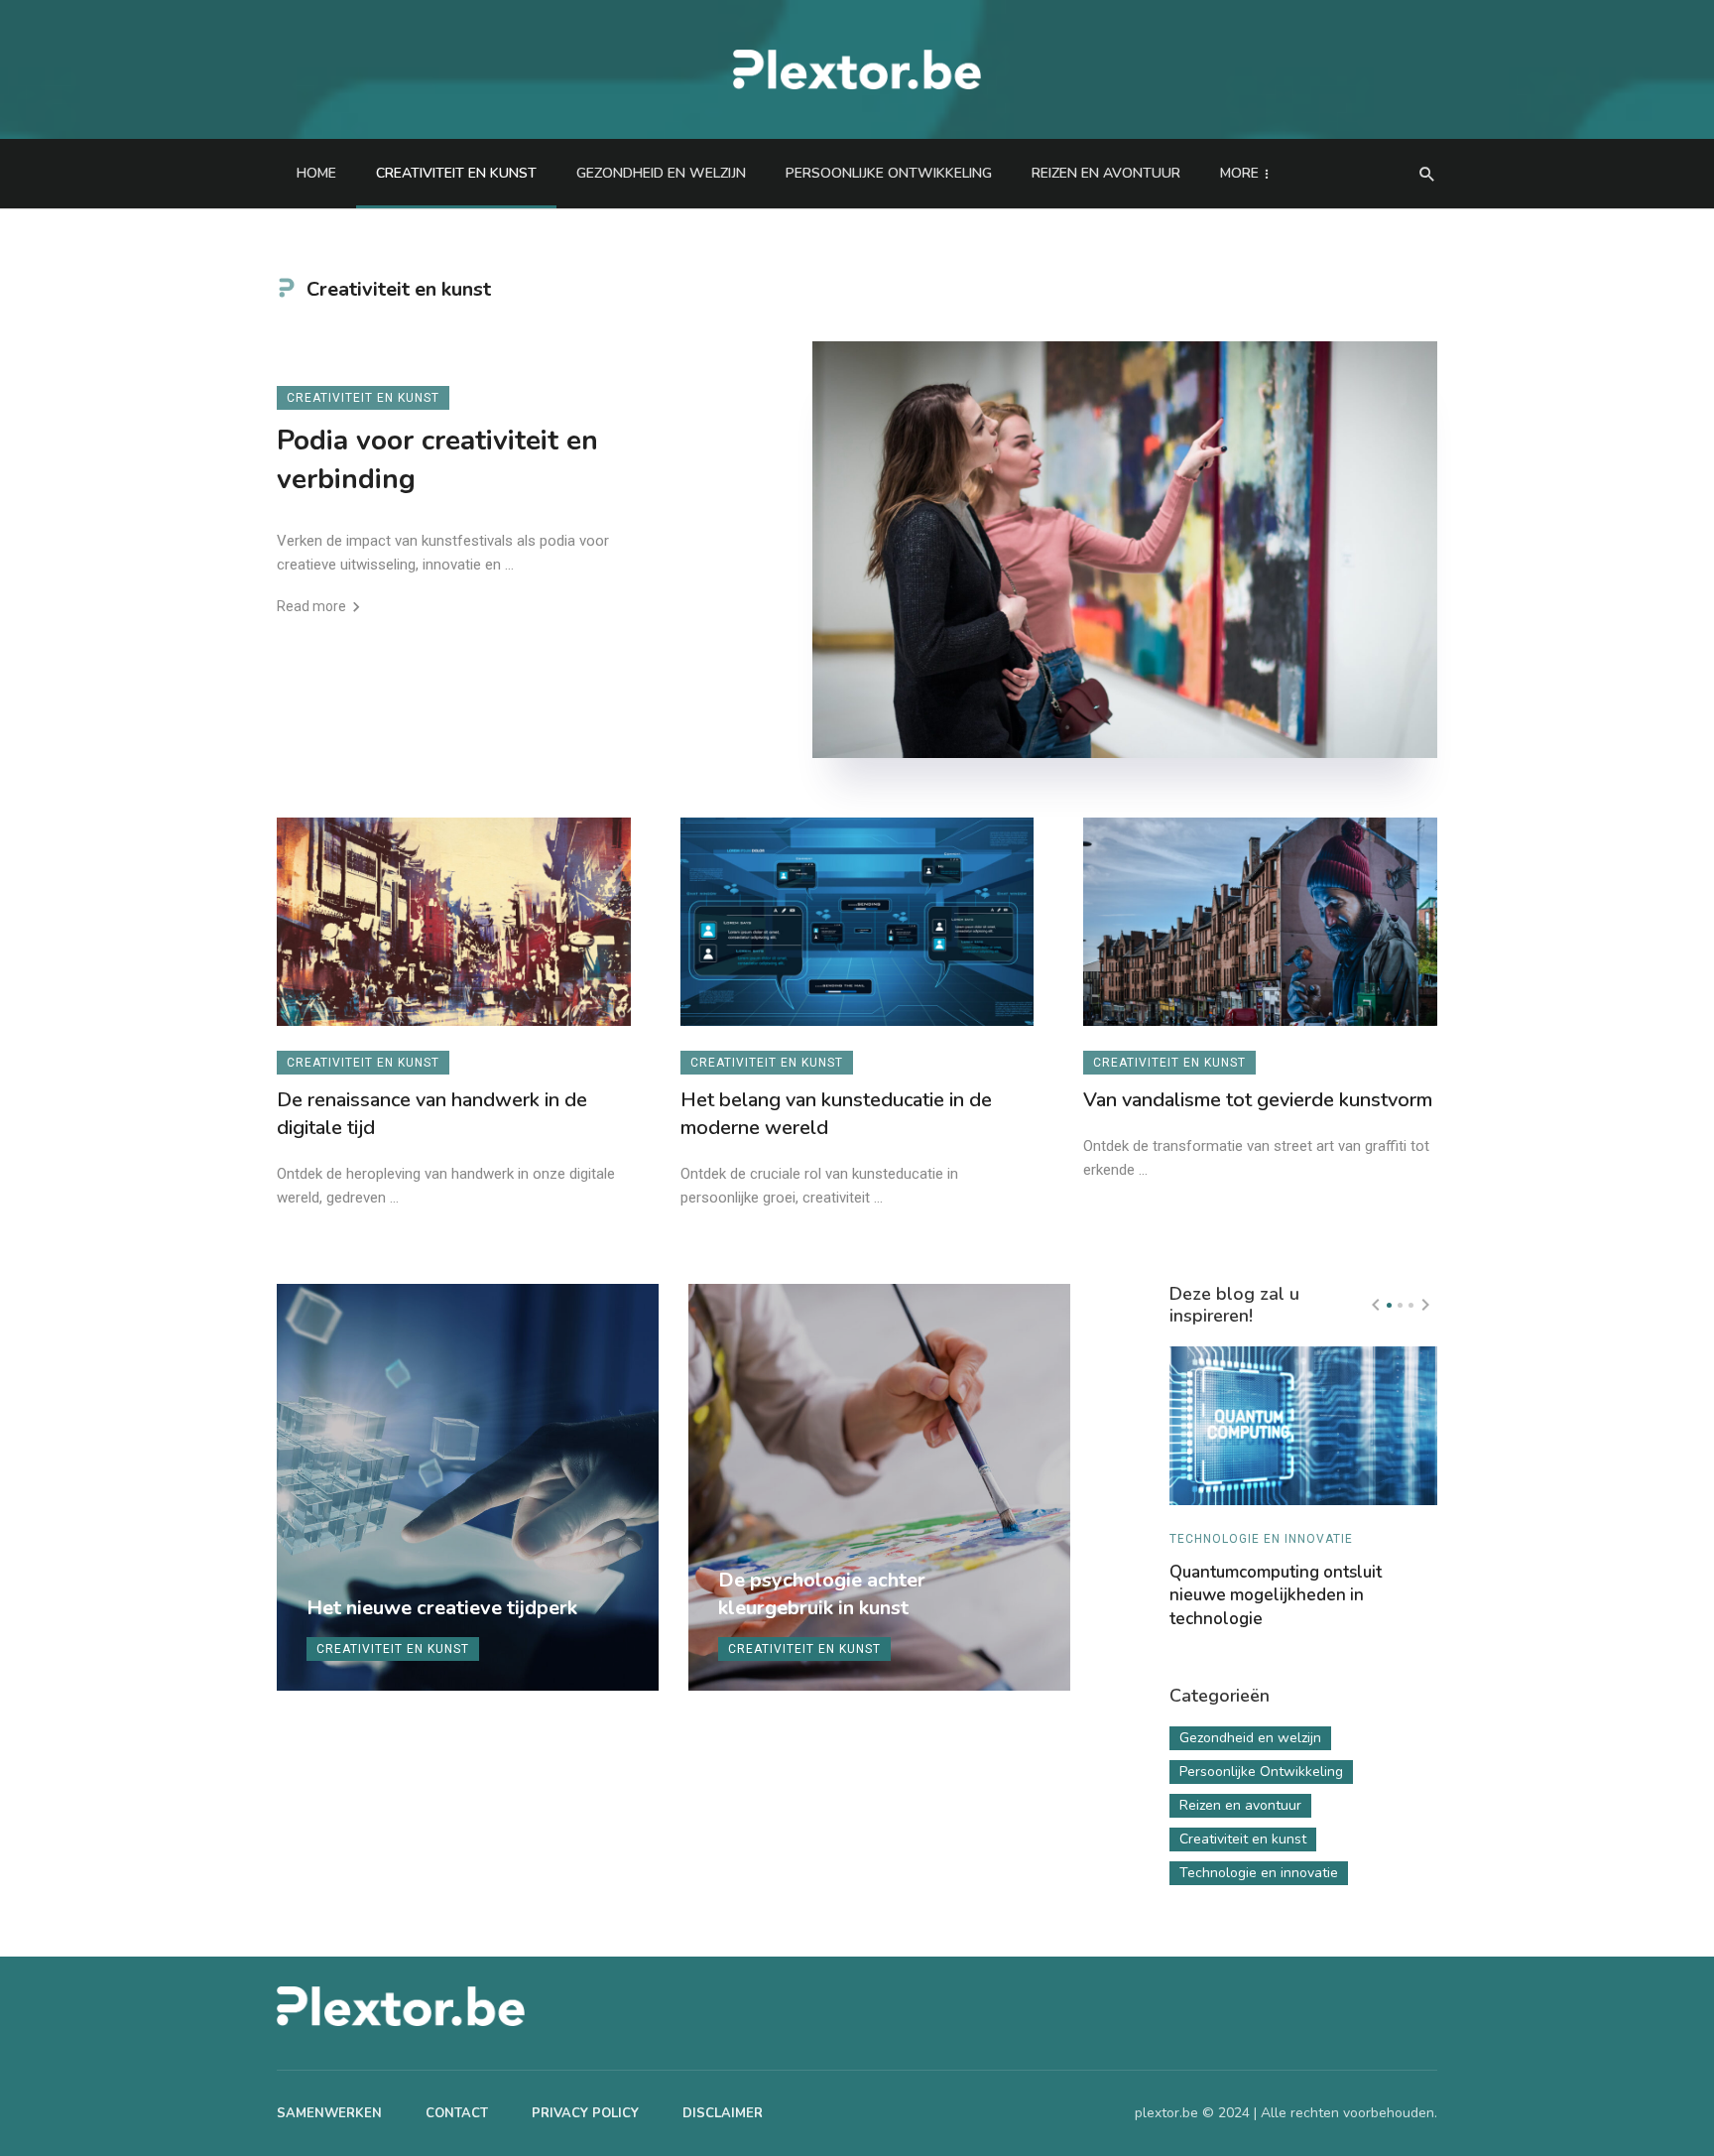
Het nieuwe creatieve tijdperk (442, 1608)
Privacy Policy (585, 2113)
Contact (457, 2113)
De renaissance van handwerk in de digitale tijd (432, 1114)
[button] (1389, 1305)
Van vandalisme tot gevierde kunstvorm (1258, 1100)
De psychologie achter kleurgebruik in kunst (822, 1594)
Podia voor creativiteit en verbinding (437, 460)
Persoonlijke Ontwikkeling (889, 173)
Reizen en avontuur (1106, 173)
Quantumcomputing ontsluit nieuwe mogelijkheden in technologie (1276, 1596)
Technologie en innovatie (1261, 1539)
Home (316, 173)
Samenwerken (329, 2113)
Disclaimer (723, 2113)
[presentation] (1376, 1305)
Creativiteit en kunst (456, 173)
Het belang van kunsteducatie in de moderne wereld (836, 1114)
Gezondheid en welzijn (661, 173)
